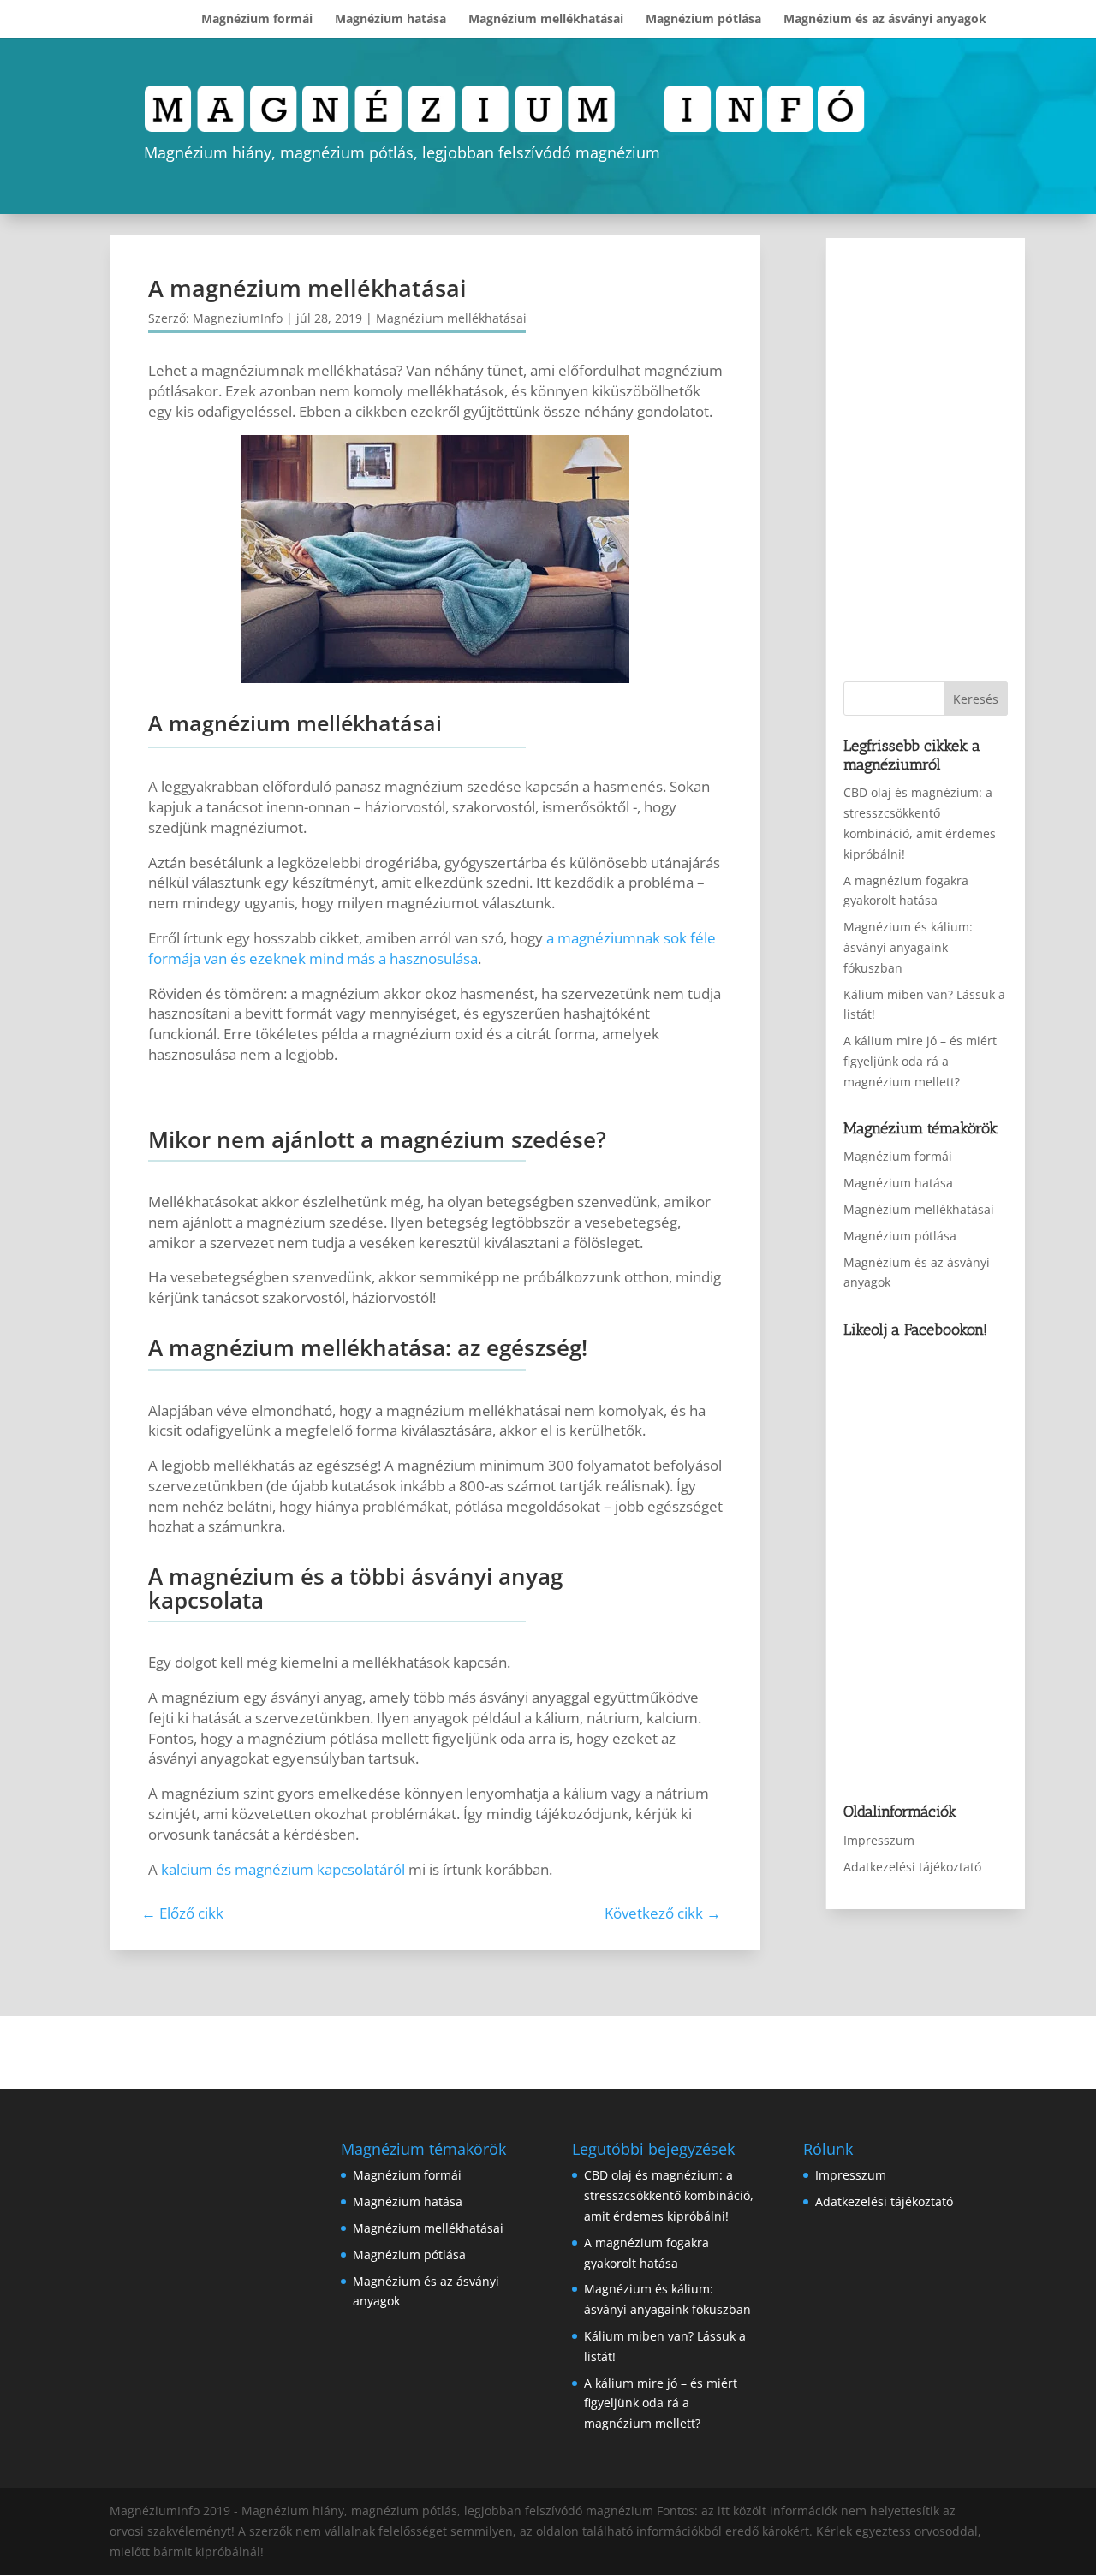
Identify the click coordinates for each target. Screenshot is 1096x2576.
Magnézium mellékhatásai (546, 20)
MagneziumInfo (238, 318)
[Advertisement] (955, 461)
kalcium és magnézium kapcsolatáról (283, 1869)
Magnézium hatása (390, 20)
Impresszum (879, 1840)
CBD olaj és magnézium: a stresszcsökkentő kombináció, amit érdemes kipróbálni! (669, 2195)
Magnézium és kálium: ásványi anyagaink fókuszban (908, 947)
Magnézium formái (257, 20)
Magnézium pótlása (703, 20)
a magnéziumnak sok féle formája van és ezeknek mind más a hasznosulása (432, 948)
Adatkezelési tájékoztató (912, 1867)
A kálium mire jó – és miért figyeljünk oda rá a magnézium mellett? (920, 1061)
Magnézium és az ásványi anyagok (885, 20)
